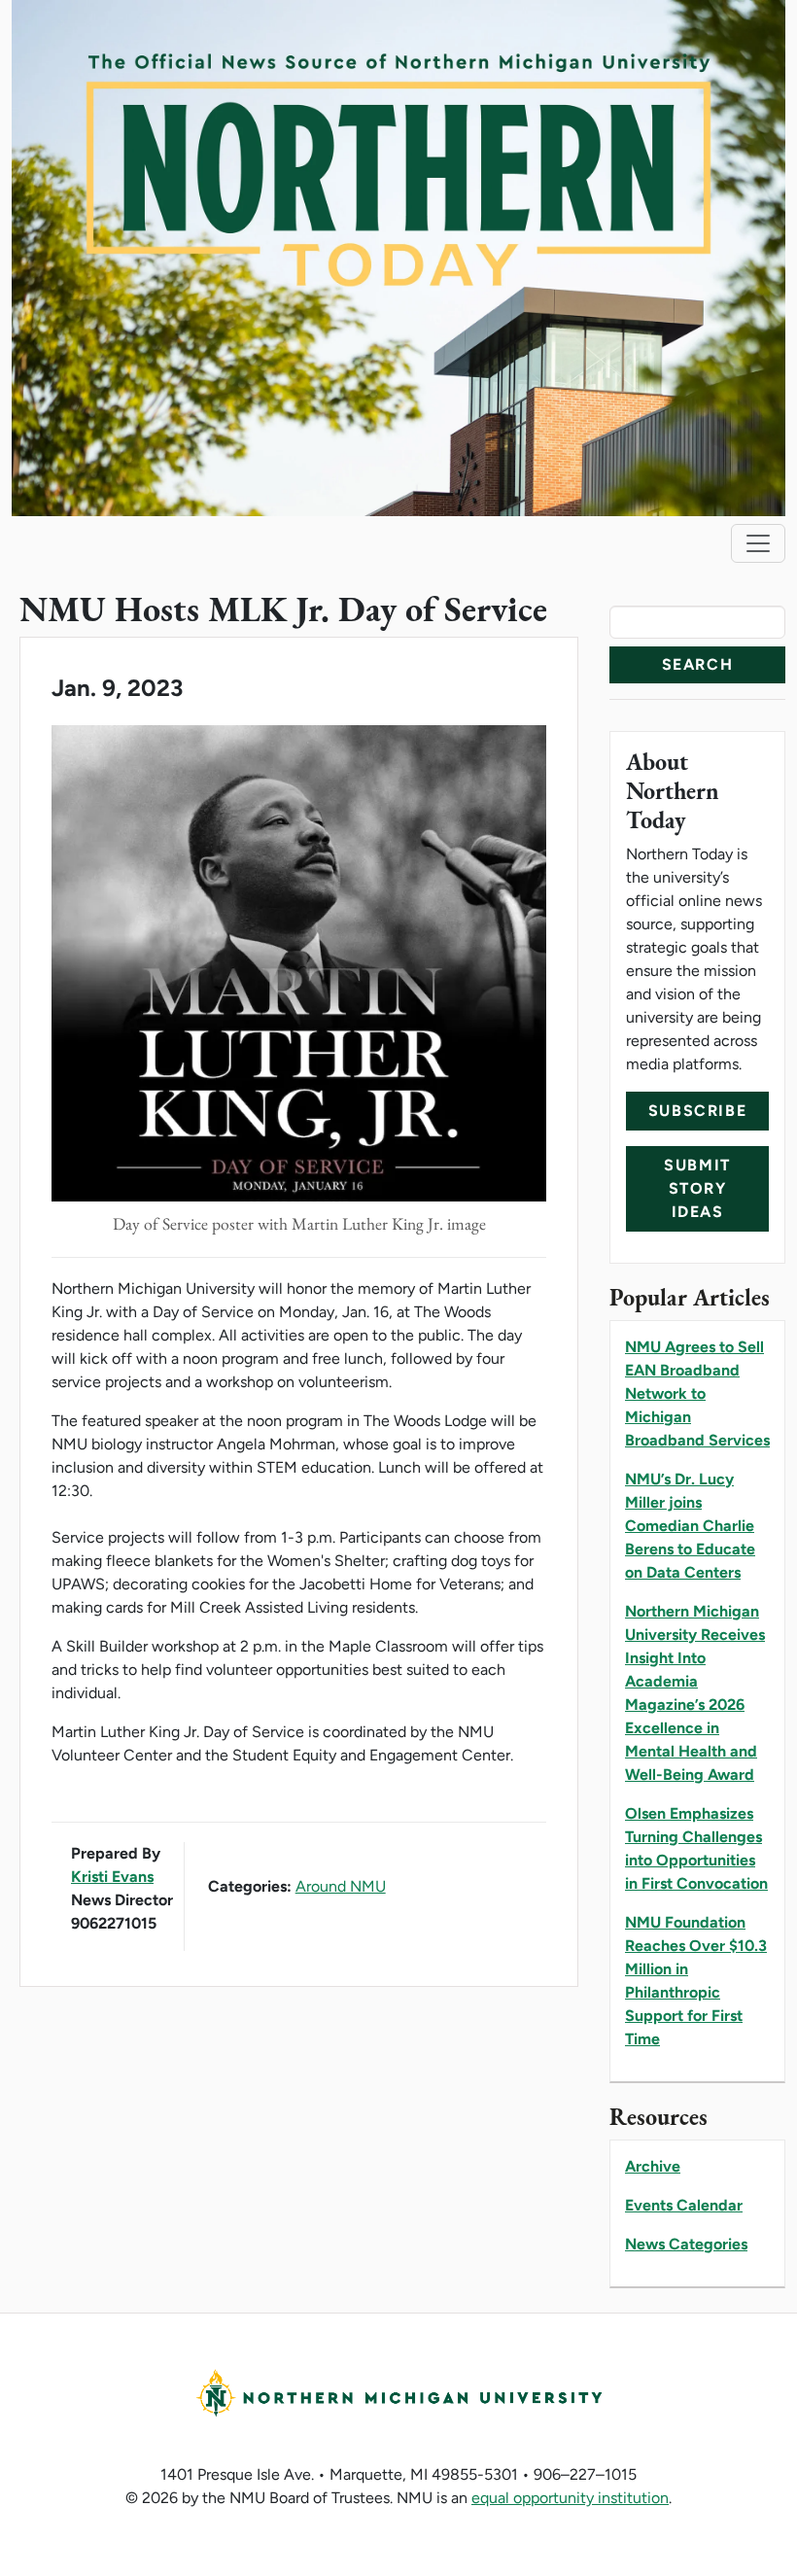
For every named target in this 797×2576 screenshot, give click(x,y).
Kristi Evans (112, 1877)
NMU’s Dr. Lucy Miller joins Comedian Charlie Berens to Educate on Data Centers (690, 1526)
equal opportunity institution (570, 2498)
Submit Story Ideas (697, 1188)
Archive (653, 2166)
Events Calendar (684, 2205)
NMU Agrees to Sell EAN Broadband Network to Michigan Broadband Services (697, 1393)
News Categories (686, 2244)
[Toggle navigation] (758, 543)
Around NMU (341, 1886)
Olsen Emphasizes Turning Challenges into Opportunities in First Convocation (696, 1848)
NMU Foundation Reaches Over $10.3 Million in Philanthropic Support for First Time (696, 1981)
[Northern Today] (398, 256)
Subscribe (697, 1111)
